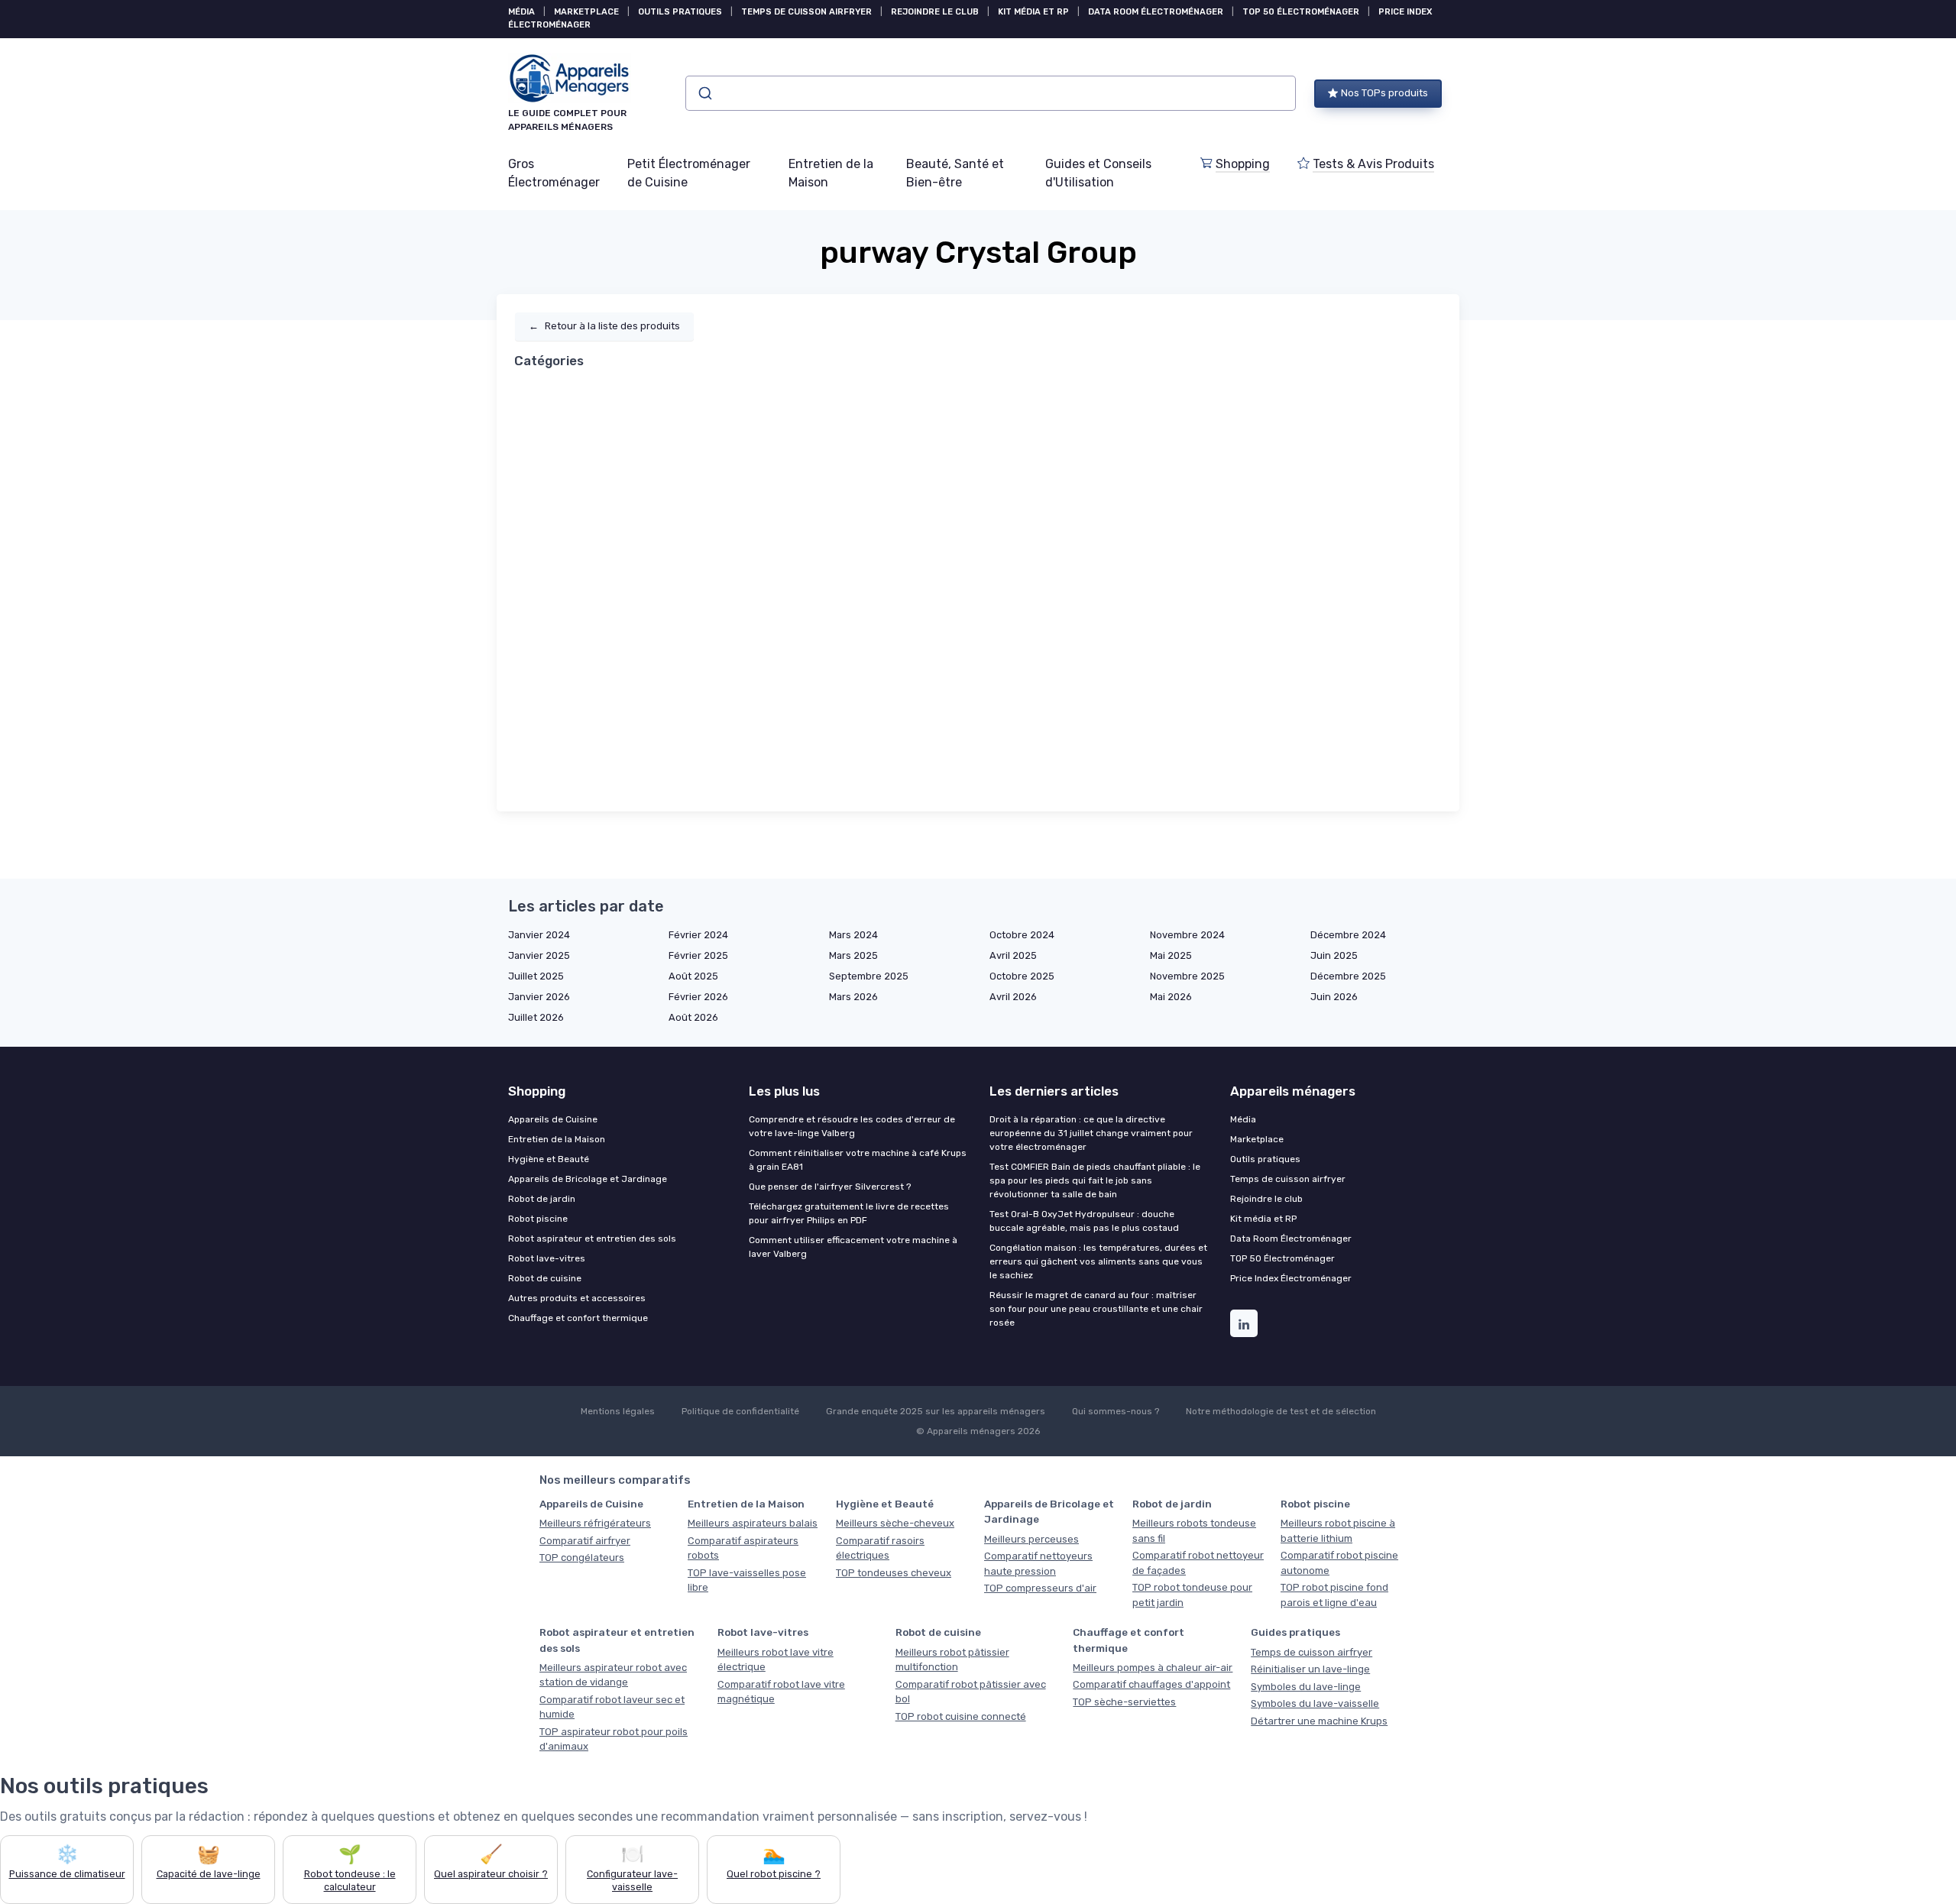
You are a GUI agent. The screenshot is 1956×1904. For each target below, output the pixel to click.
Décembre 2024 (1348, 935)
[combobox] (991, 93)
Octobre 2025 (1022, 976)
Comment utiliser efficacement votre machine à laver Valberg (853, 1247)
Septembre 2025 (869, 976)
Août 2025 (693, 976)
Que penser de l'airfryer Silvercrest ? (830, 1187)
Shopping (1243, 164)
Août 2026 (693, 1017)
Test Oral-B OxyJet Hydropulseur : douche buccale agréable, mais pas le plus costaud (1084, 1221)
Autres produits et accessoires (577, 1298)
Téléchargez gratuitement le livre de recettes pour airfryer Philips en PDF (849, 1213)
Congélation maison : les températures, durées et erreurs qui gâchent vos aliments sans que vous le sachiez (1098, 1261)
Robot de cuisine (545, 1278)
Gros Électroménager (554, 173)
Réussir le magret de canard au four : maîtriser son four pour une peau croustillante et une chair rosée (1096, 1309)
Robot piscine (538, 1219)
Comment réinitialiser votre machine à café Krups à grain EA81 (858, 1160)
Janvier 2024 (539, 935)
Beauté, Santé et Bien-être (955, 173)
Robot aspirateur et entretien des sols (592, 1239)
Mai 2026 (1171, 997)
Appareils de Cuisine (553, 1119)
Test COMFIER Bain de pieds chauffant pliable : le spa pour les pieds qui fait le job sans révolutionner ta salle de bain (1095, 1180)
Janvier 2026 (539, 997)
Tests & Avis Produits (1373, 164)
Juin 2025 (1334, 955)
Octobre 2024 (1022, 935)
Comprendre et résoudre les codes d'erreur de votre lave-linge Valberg (852, 1126)
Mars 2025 (853, 955)
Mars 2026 (853, 997)
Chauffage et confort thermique (578, 1318)
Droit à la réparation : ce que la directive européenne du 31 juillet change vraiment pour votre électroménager (1091, 1133)
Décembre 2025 (1348, 976)
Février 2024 (698, 935)
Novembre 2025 (1187, 976)
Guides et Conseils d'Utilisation (1098, 173)
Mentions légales (618, 1411)
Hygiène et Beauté (549, 1159)
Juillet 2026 (536, 1017)
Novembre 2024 (1187, 935)
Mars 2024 (853, 935)
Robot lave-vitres (547, 1258)
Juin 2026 (1334, 997)
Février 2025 (698, 955)
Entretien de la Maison (831, 173)
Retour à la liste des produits (604, 326)
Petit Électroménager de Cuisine (689, 173)
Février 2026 (698, 997)
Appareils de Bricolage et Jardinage (588, 1179)
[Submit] (704, 93)
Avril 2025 (1013, 955)
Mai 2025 (1171, 955)
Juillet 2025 (536, 976)
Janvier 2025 (539, 955)
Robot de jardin (542, 1199)
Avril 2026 (1013, 997)
